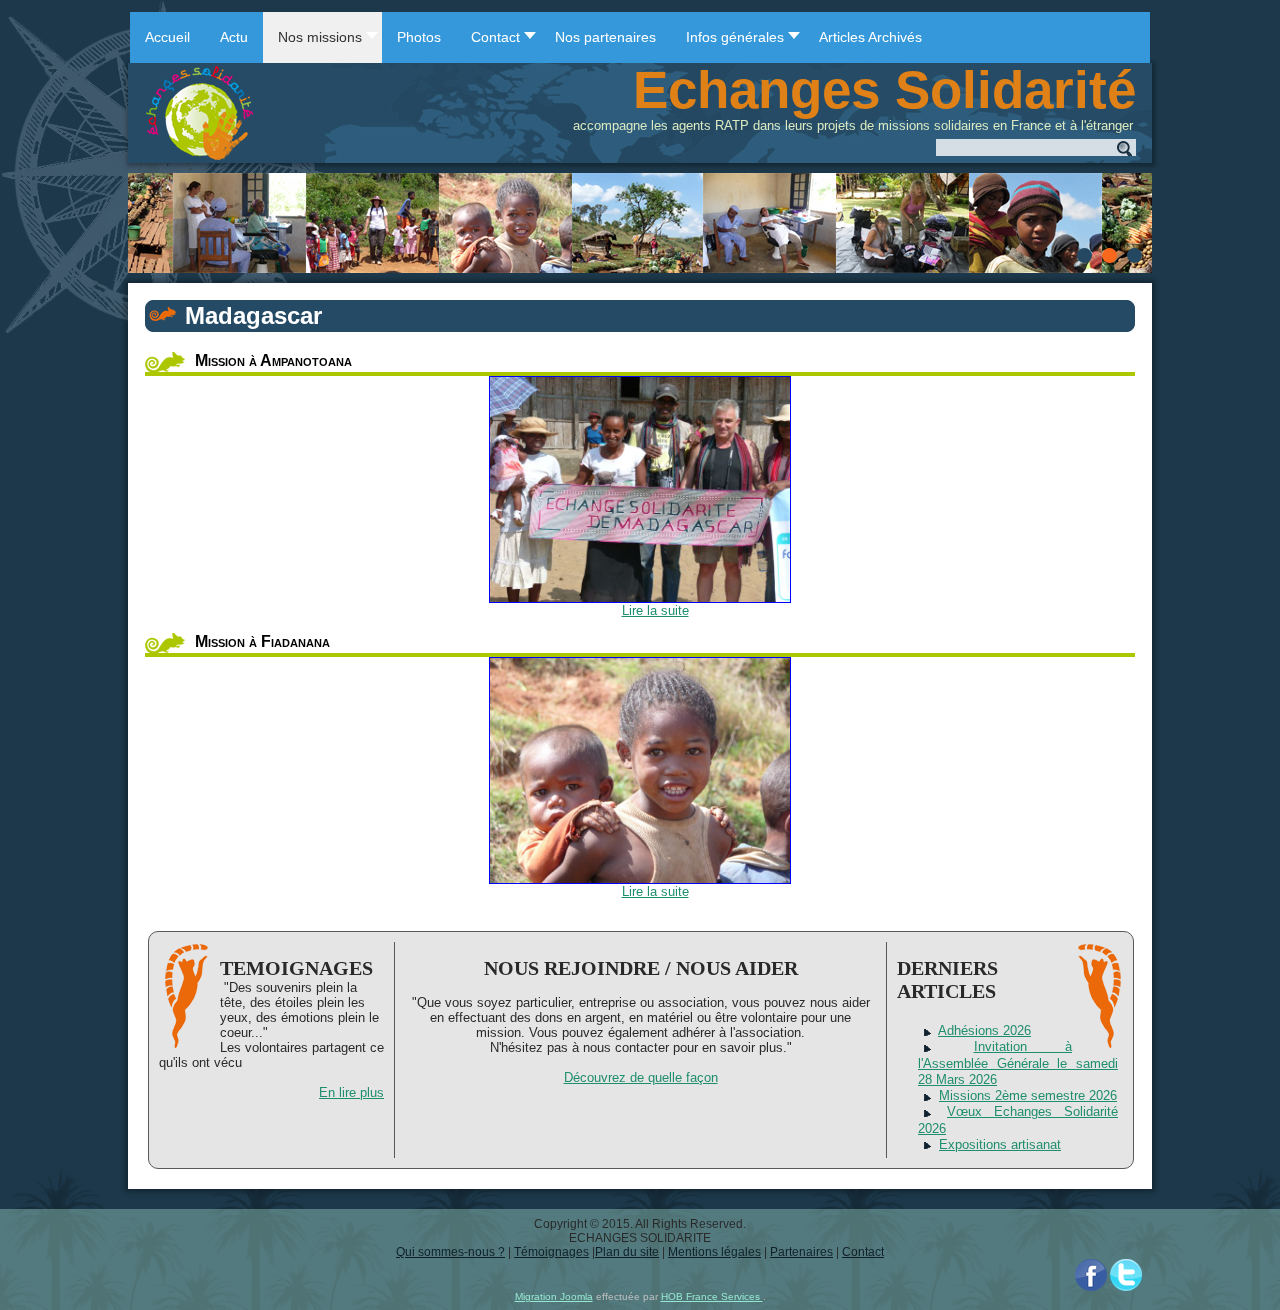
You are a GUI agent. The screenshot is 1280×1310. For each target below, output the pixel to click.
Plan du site (627, 1252)
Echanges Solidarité (884, 89)
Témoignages (551, 1252)
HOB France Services (712, 1296)
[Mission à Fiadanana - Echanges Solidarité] (640, 770)
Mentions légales (714, 1252)
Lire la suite (655, 610)
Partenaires (801, 1252)
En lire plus (351, 1092)
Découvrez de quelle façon (641, 1077)
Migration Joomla (554, 1296)
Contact (863, 1252)
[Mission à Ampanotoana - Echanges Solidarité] (640, 489)
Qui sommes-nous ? (450, 1252)
